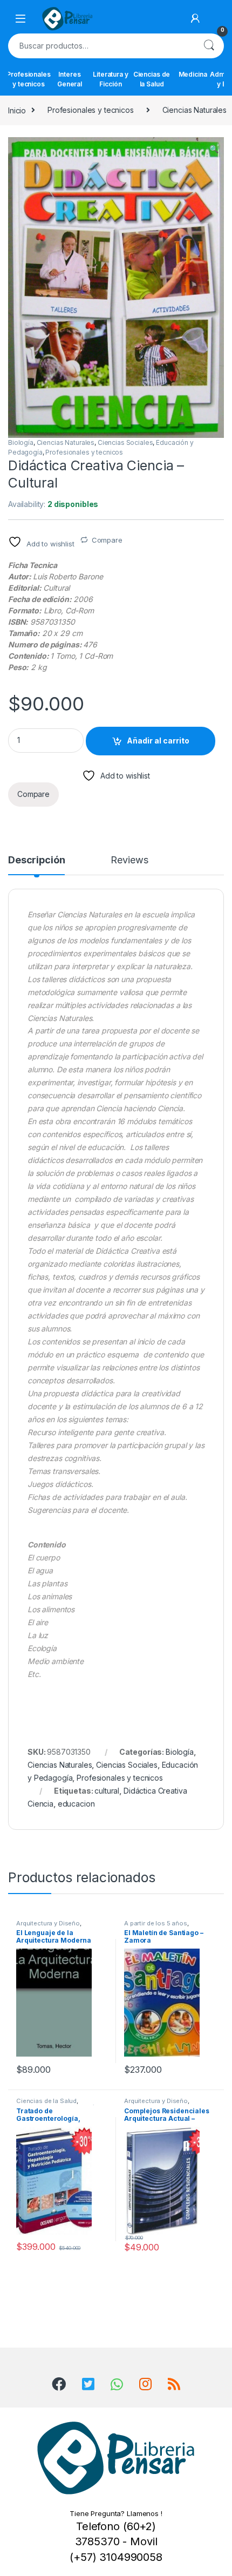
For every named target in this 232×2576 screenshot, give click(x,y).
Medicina (193, 74)
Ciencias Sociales (125, 442)
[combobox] (101, 46)
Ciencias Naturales (66, 442)
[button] (214, 149)
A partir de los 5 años (156, 1923)
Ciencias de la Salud (152, 79)
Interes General (70, 79)
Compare (107, 540)
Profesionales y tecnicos (29, 79)
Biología (21, 442)
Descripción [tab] (36, 860)
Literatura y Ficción (110, 79)
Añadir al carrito (158, 741)
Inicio (17, 110)
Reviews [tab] (129, 860)
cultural (107, 1791)
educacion (76, 1804)
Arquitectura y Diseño (48, 1923)
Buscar (209, 46)
